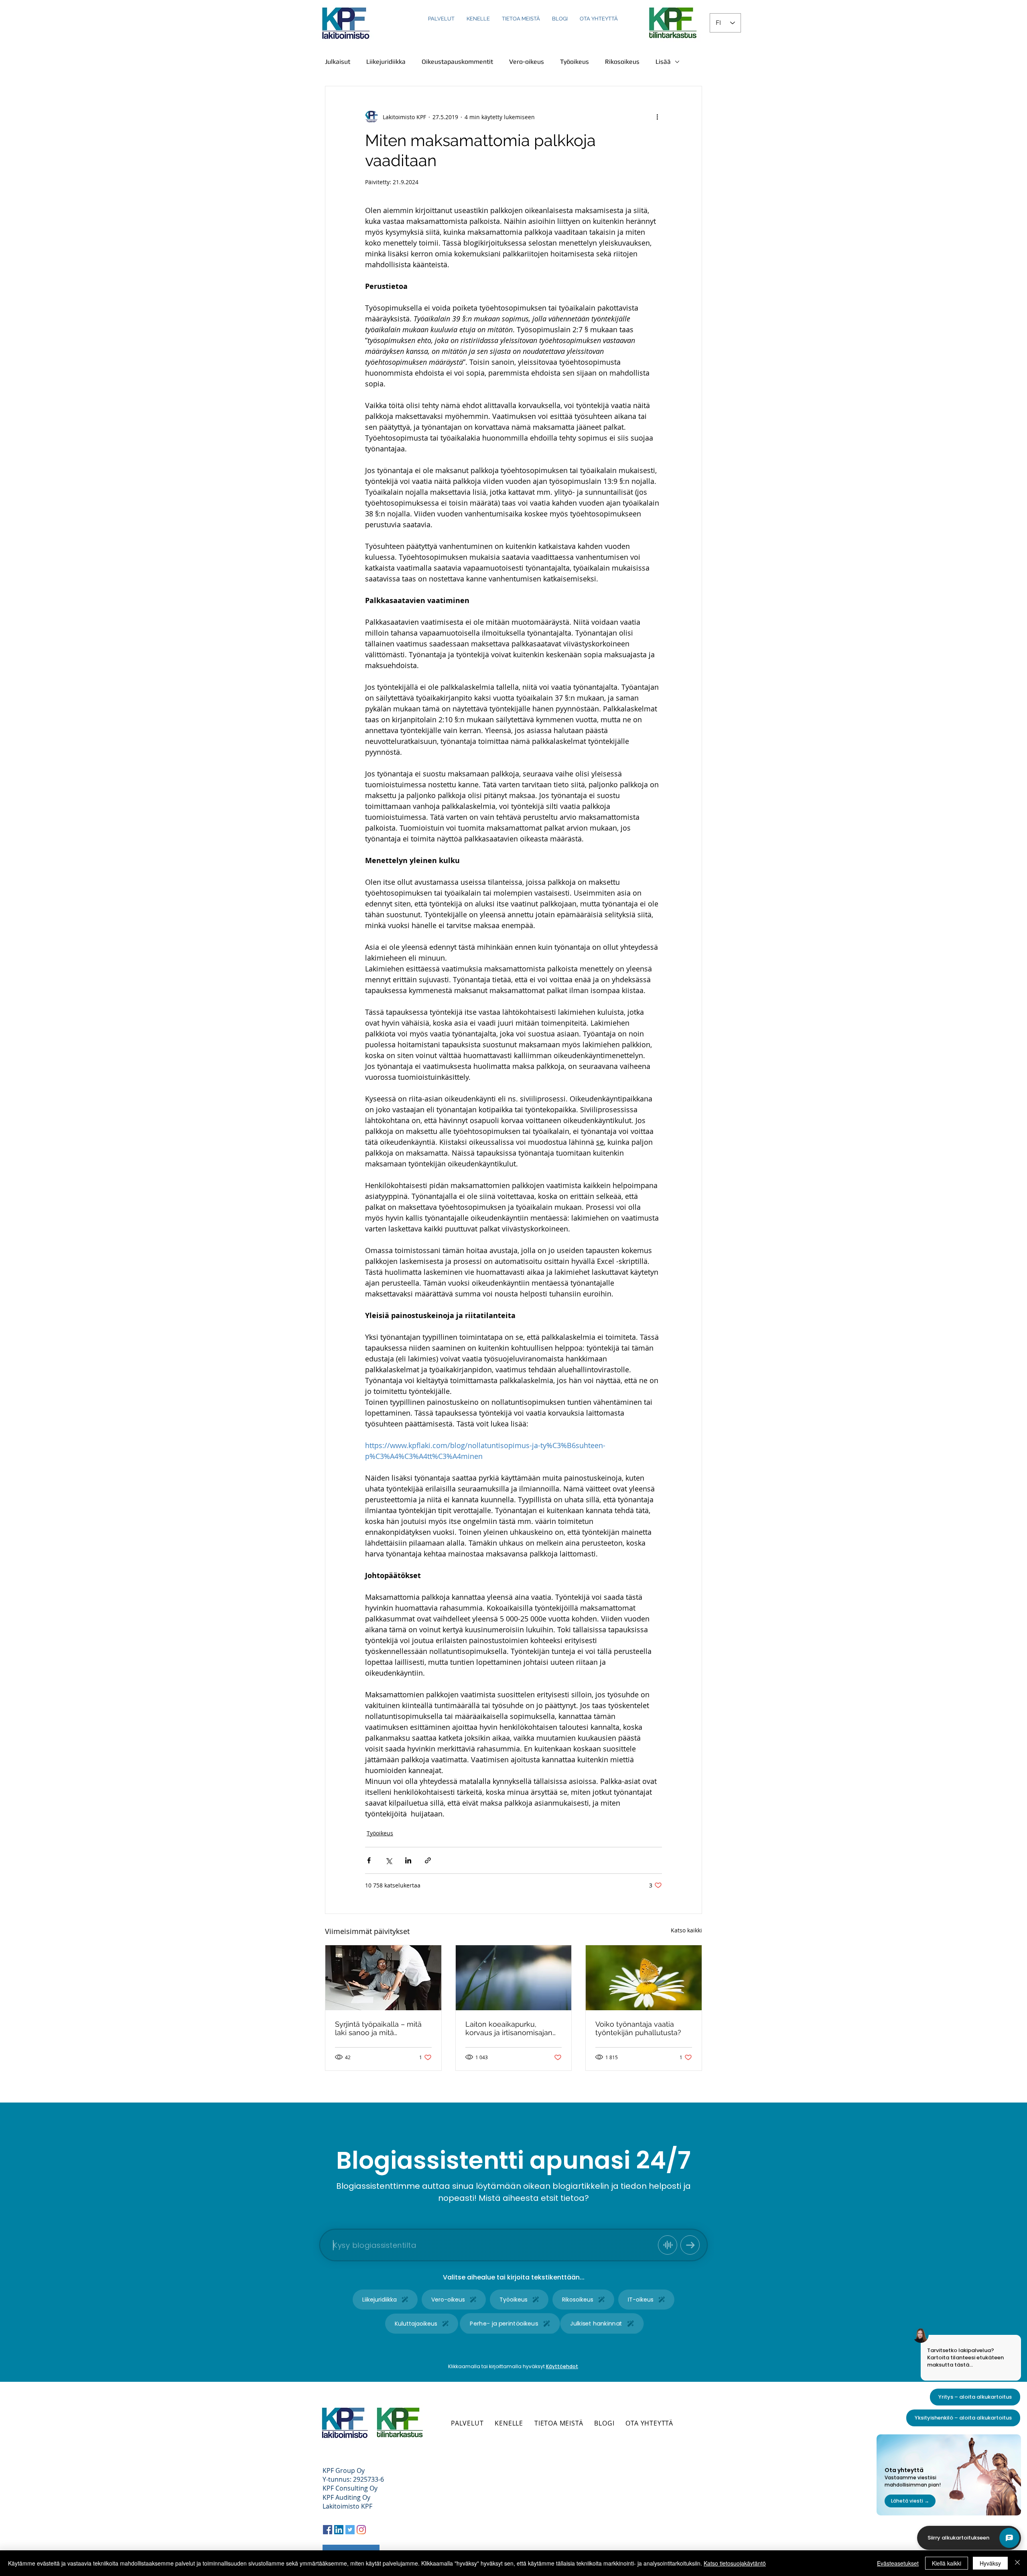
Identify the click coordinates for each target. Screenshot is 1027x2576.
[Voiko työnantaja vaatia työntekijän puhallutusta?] (644, 1978)
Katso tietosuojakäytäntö (735, 2563)
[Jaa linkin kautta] (428, 1860)
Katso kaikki (686, 1930)
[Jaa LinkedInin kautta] (408, 1860)
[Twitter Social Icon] (350, 2530)
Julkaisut (338, 62)
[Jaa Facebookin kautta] (369, 1860)
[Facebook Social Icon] (328, 2530)
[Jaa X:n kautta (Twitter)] (389, 1860)
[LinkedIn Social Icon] (339, 2530)
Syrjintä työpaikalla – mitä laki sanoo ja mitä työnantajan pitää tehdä (378, 2028)
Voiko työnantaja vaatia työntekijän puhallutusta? (638, 2028)
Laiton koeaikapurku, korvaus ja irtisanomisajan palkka (509, 2028)
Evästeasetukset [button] (898, 2563)
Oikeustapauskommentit (457, 62)
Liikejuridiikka (386, 62)
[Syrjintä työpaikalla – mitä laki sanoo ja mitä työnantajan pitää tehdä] (383, 1978)
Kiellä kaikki (947, 2563)
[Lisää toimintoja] (657, 117)
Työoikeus (574, 62)
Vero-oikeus (527, 62)
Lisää (663, 62)
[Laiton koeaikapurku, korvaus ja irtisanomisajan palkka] (514, 1978)
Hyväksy (990, 2563)
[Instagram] (361, 2530)
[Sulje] (1017, 2563)
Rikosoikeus (622, 62)
